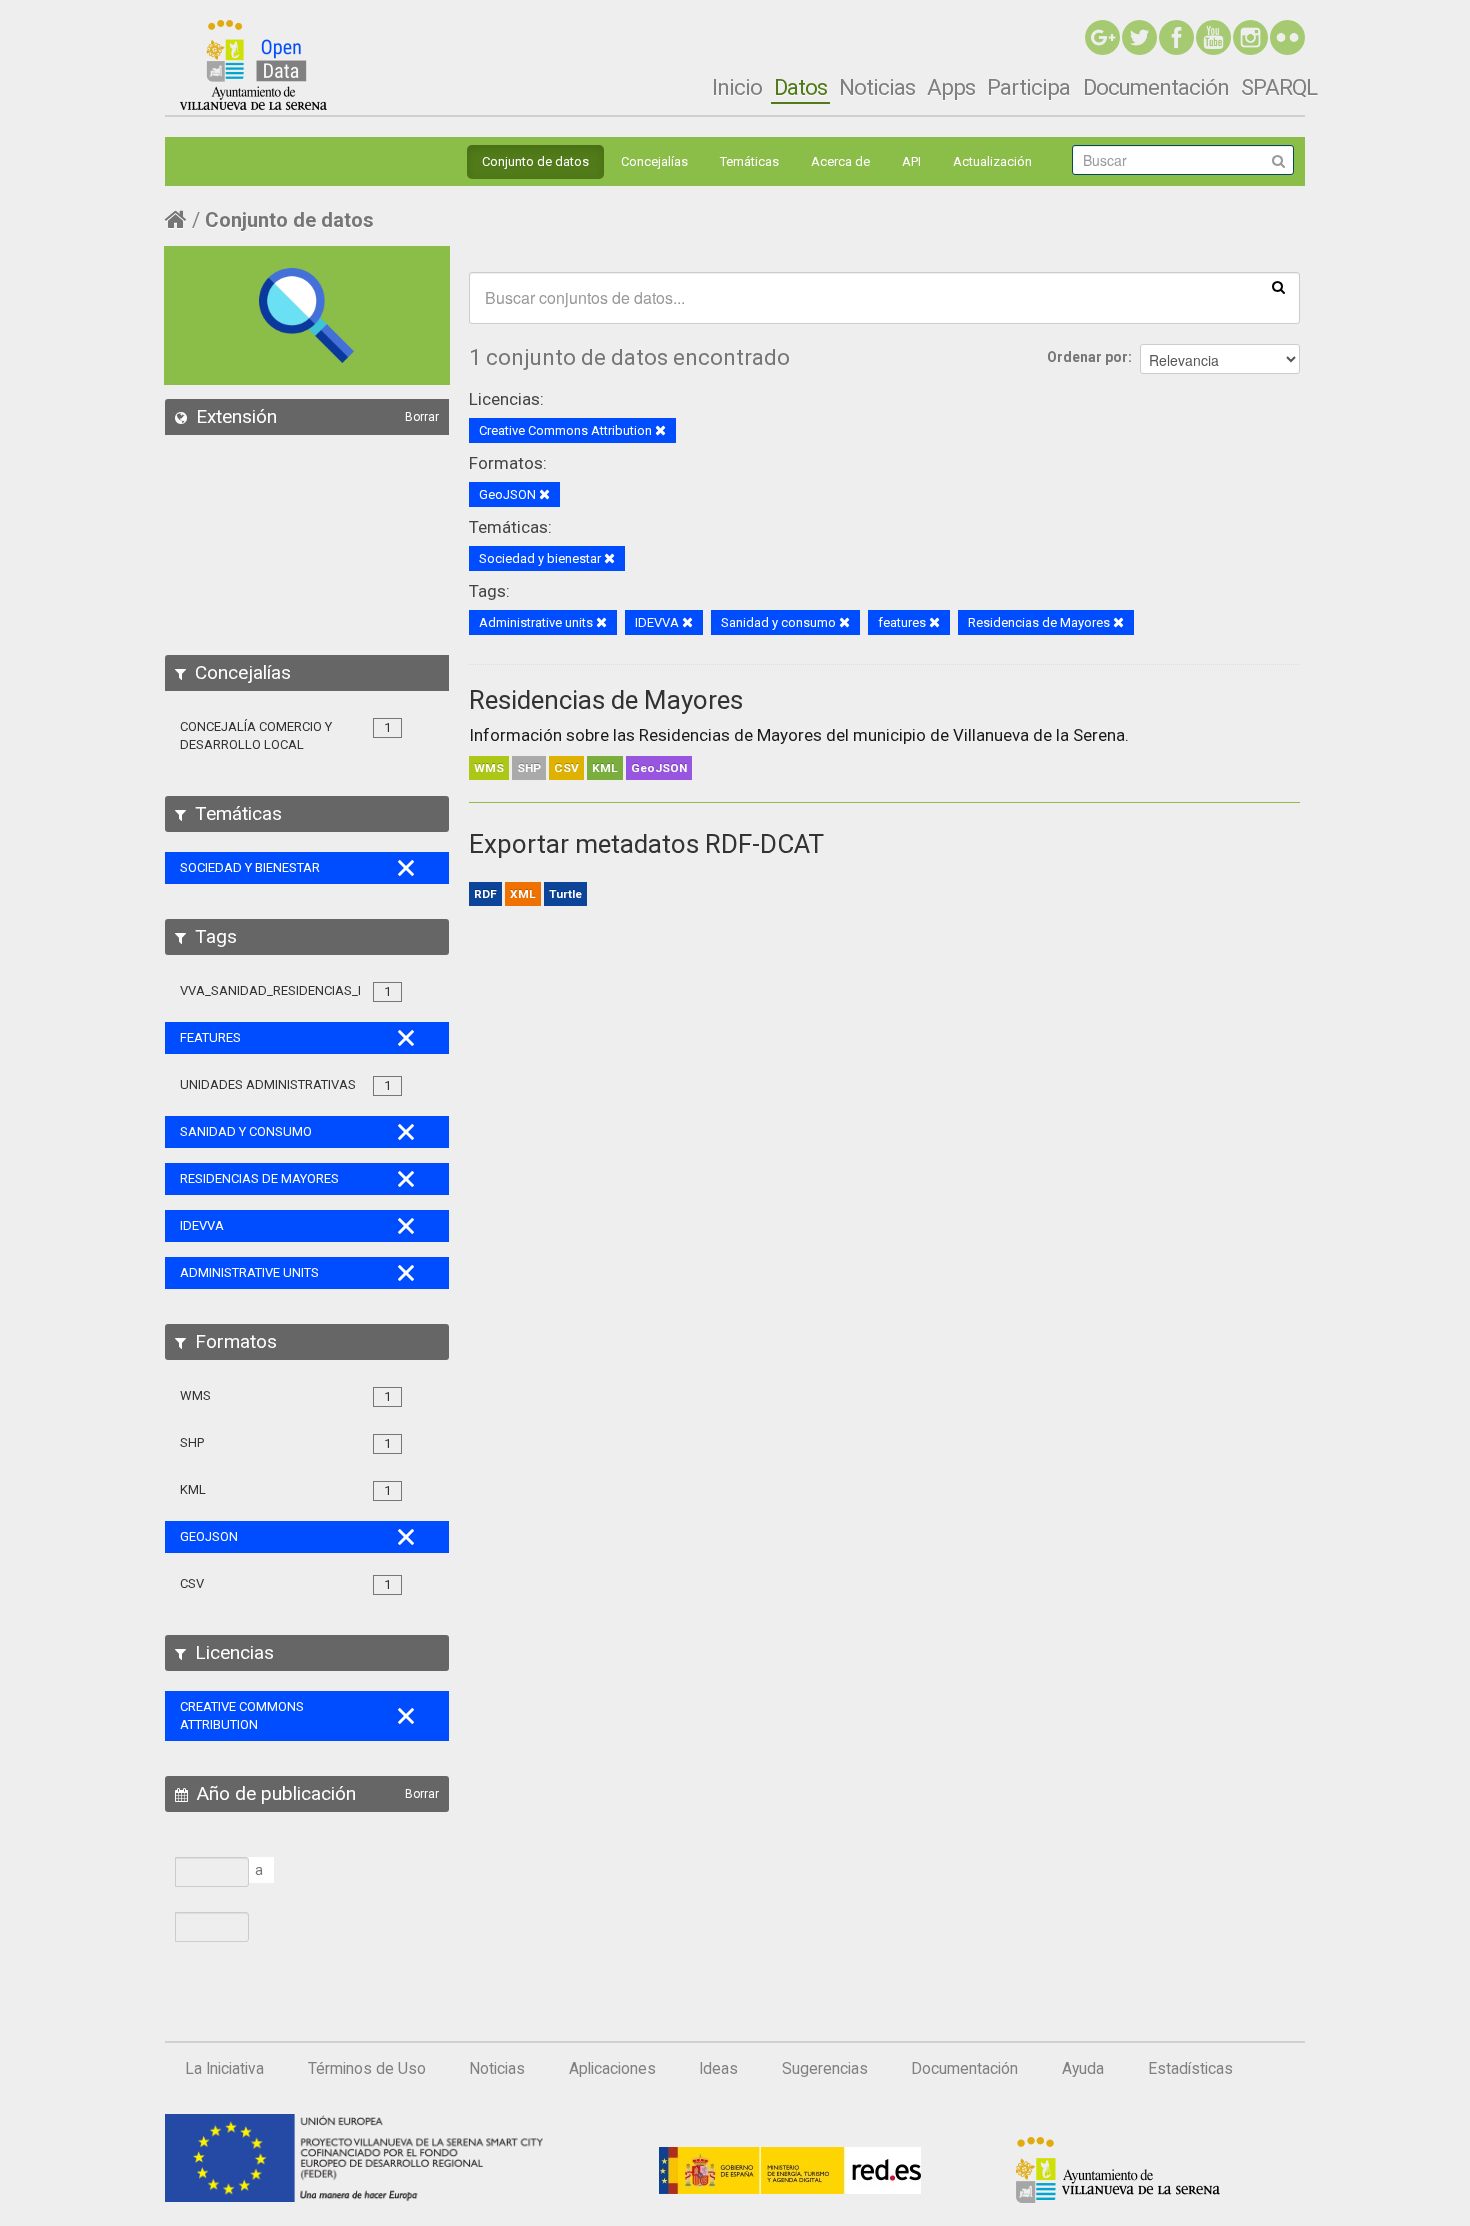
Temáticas (749, 161)
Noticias (877, 87)
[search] (1278, 286)
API (911, 161)
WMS (489, 768)
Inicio (737, 87)
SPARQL (1279, 87)
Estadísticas (1190, 2069)
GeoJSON (659, 768)
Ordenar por (1087, 357)
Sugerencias (825, 2069)
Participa (1028, 87)
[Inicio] (253, 65)
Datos (800, 87)
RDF (485, 894)
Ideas (718, 2069)
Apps (951, 87)
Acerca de (840, 161)
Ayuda (1083, 2069)
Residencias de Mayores (606, 700)
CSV (566, 768)
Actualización (992, 161)
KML (605, 768)
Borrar (422, 417)
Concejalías (654, 161)
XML (523, 894)
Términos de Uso (367, 2069)
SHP (529, 768)
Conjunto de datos (535, 161)
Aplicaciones (612, 2069)
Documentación (1156, 87)
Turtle (565, 894)
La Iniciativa (224, 2069)
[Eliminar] (660, 431)
